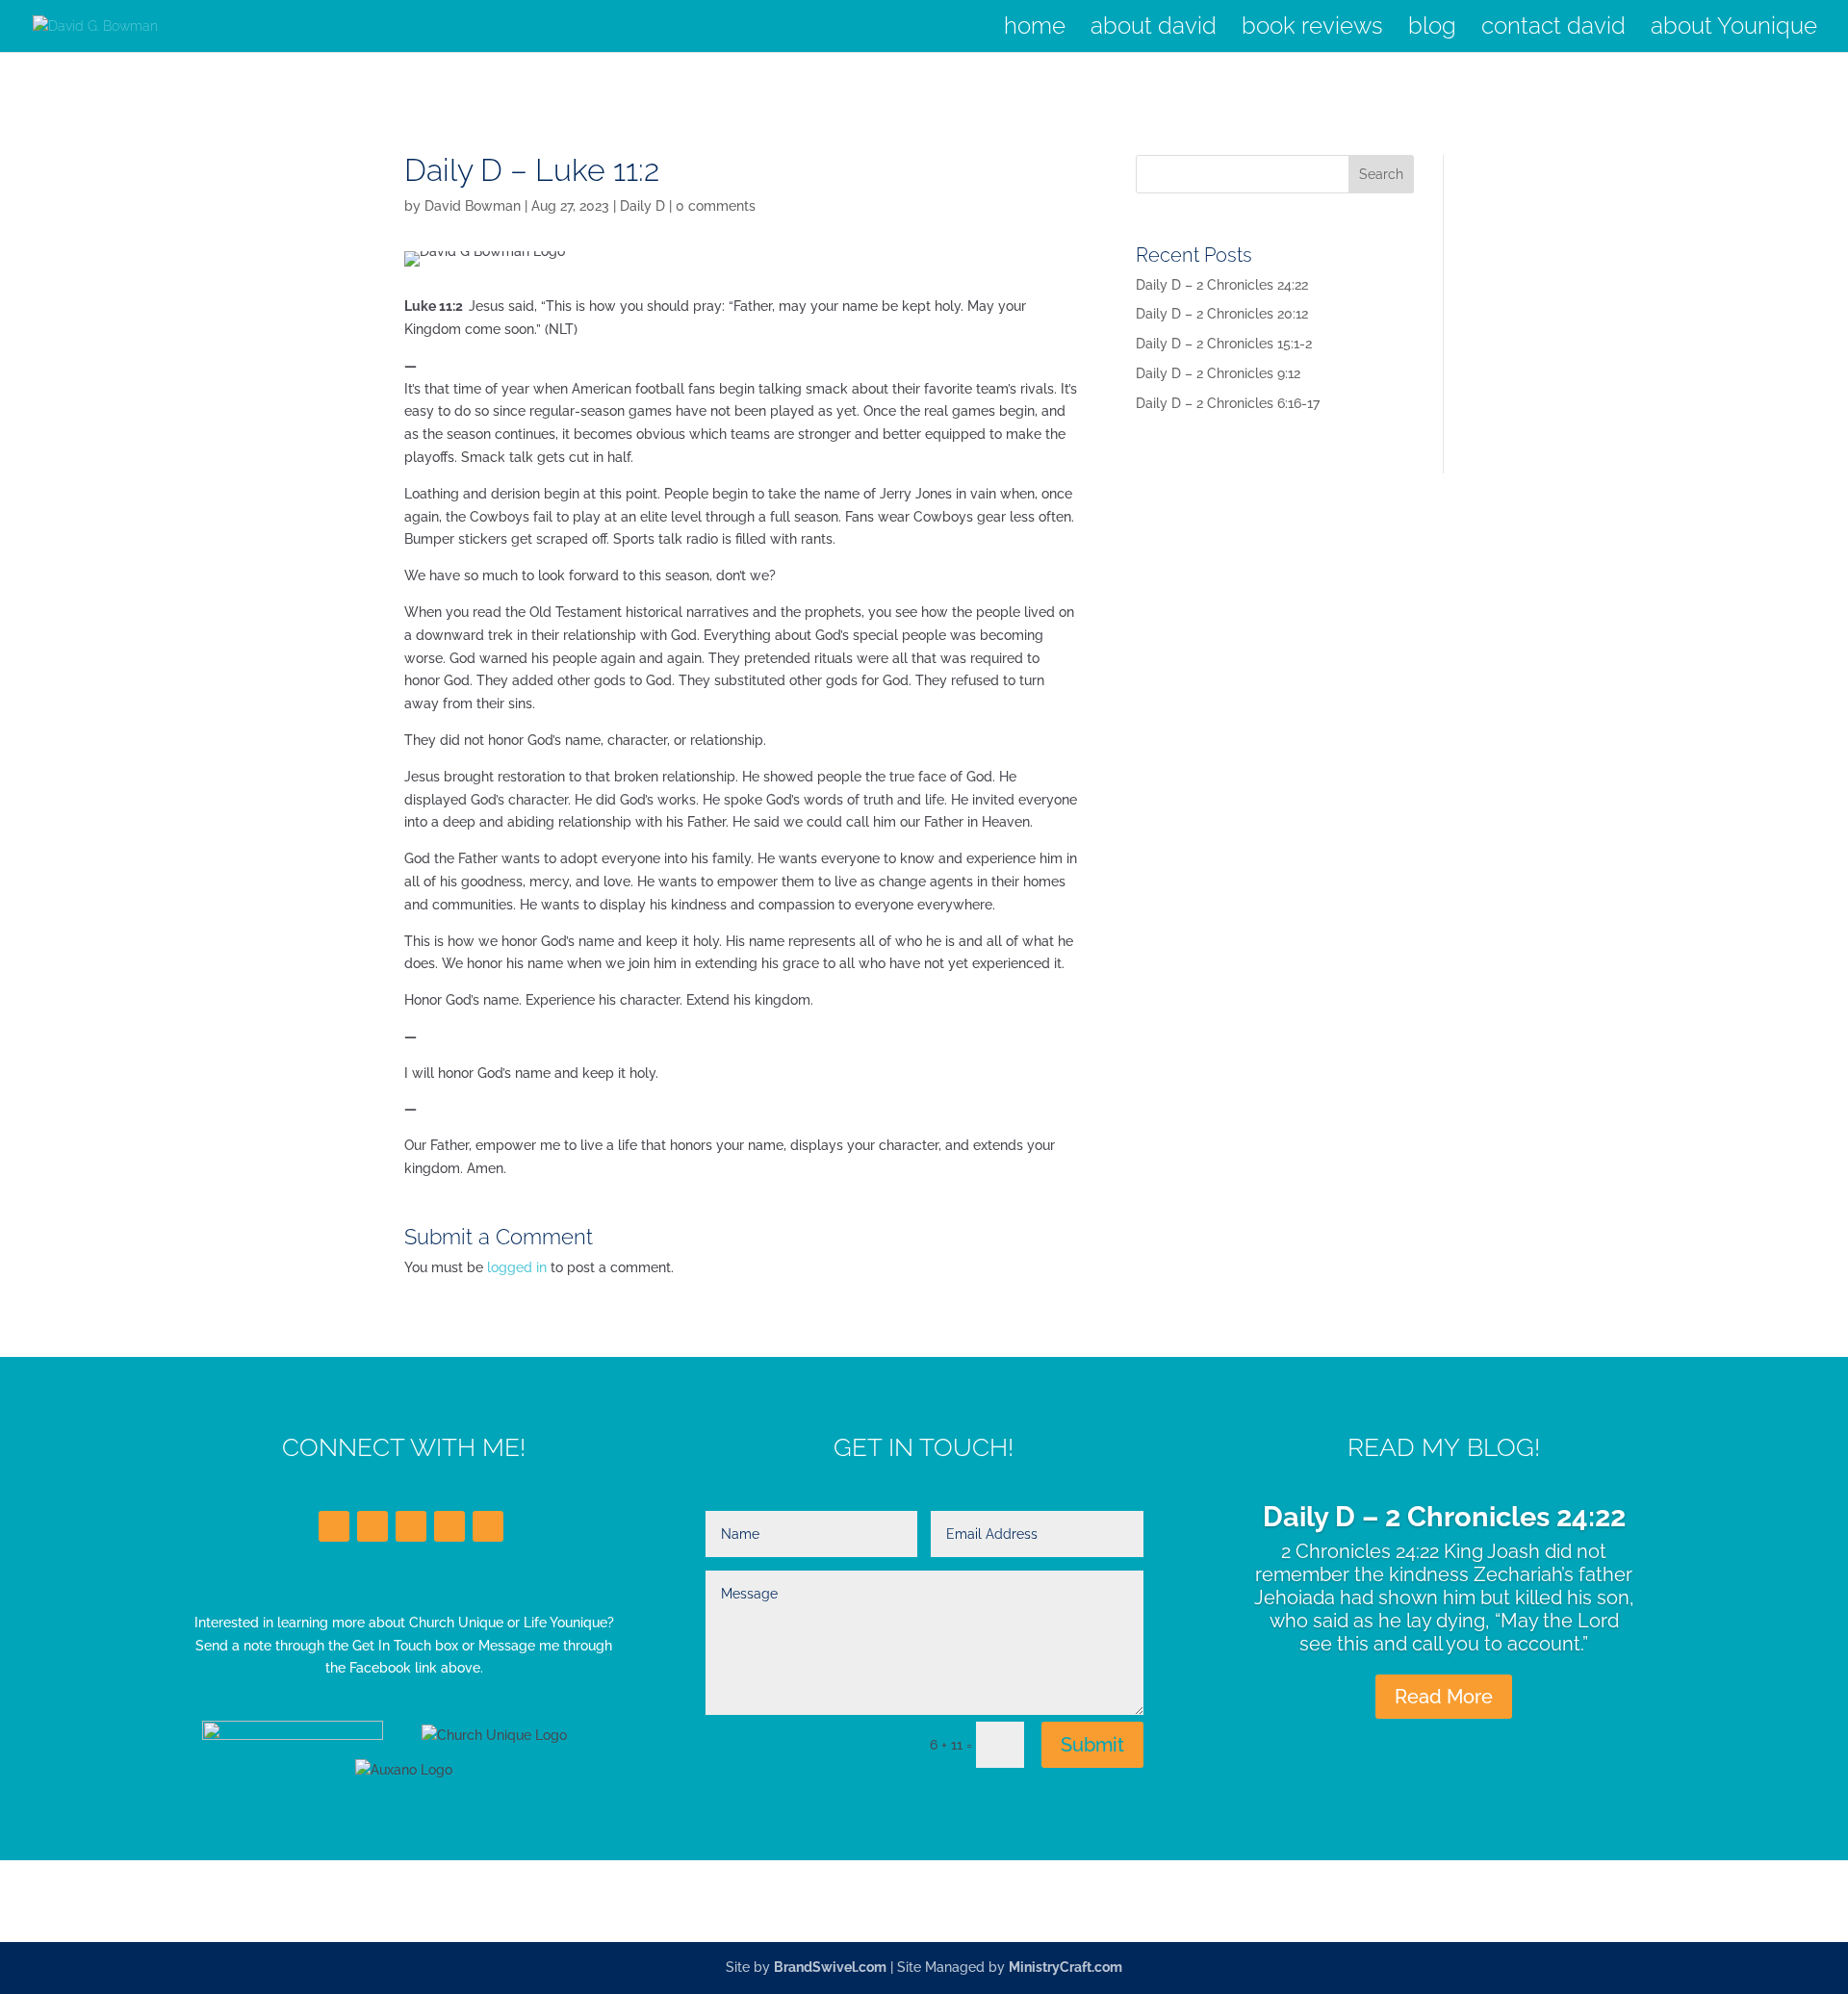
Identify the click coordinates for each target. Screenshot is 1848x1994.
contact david (1553, 29)
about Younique (1734, 29)
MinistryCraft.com (1065, 1967)
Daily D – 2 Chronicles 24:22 (1222, 285)
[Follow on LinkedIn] (411, 1526)
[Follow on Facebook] (334, 1526)
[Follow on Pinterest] (488, 1526)
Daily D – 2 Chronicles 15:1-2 (1224, 344)
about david (1154, 29)
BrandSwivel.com (830, 1967)
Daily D (642, 206)
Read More (1444, 1697)
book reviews (1312, 29)
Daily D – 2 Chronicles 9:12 (1218, 373)
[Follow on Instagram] (449, 1526)
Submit (1092, 1745)
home (1035, 29)
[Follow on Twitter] (372, 1526)
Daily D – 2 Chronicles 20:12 (1222, 314)
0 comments (716, 206)
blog (1432, 29)
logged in (517, 1267)
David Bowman (473, 206)
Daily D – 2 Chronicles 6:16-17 (1228, 403)
